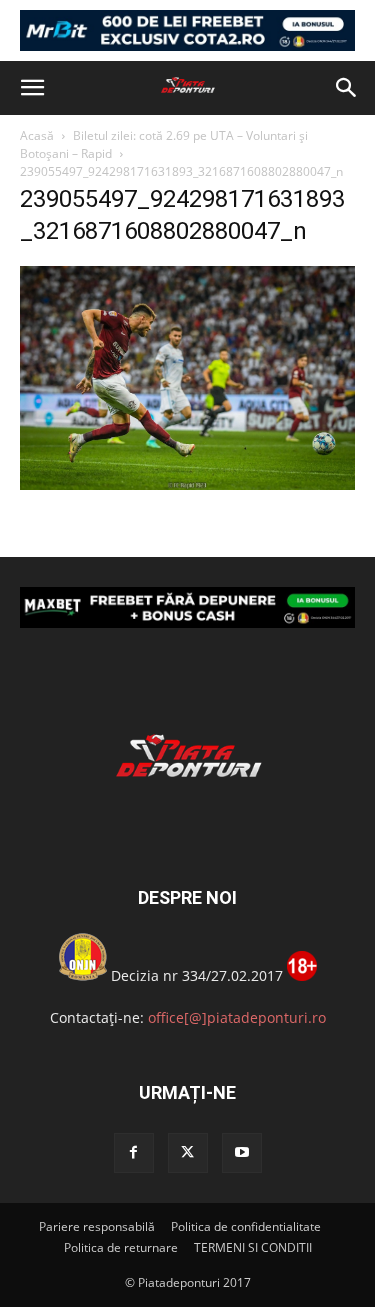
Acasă (37, 135)
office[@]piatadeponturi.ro (237, 1017)
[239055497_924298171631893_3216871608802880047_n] (187, 484)
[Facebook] (134, 1153)
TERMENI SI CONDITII (253, 1247)
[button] (32, 88)
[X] (188, 1153)
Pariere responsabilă (97, 1226)
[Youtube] (242, 1153)
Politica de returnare (121, 1247)
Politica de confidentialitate (246, 1226)
